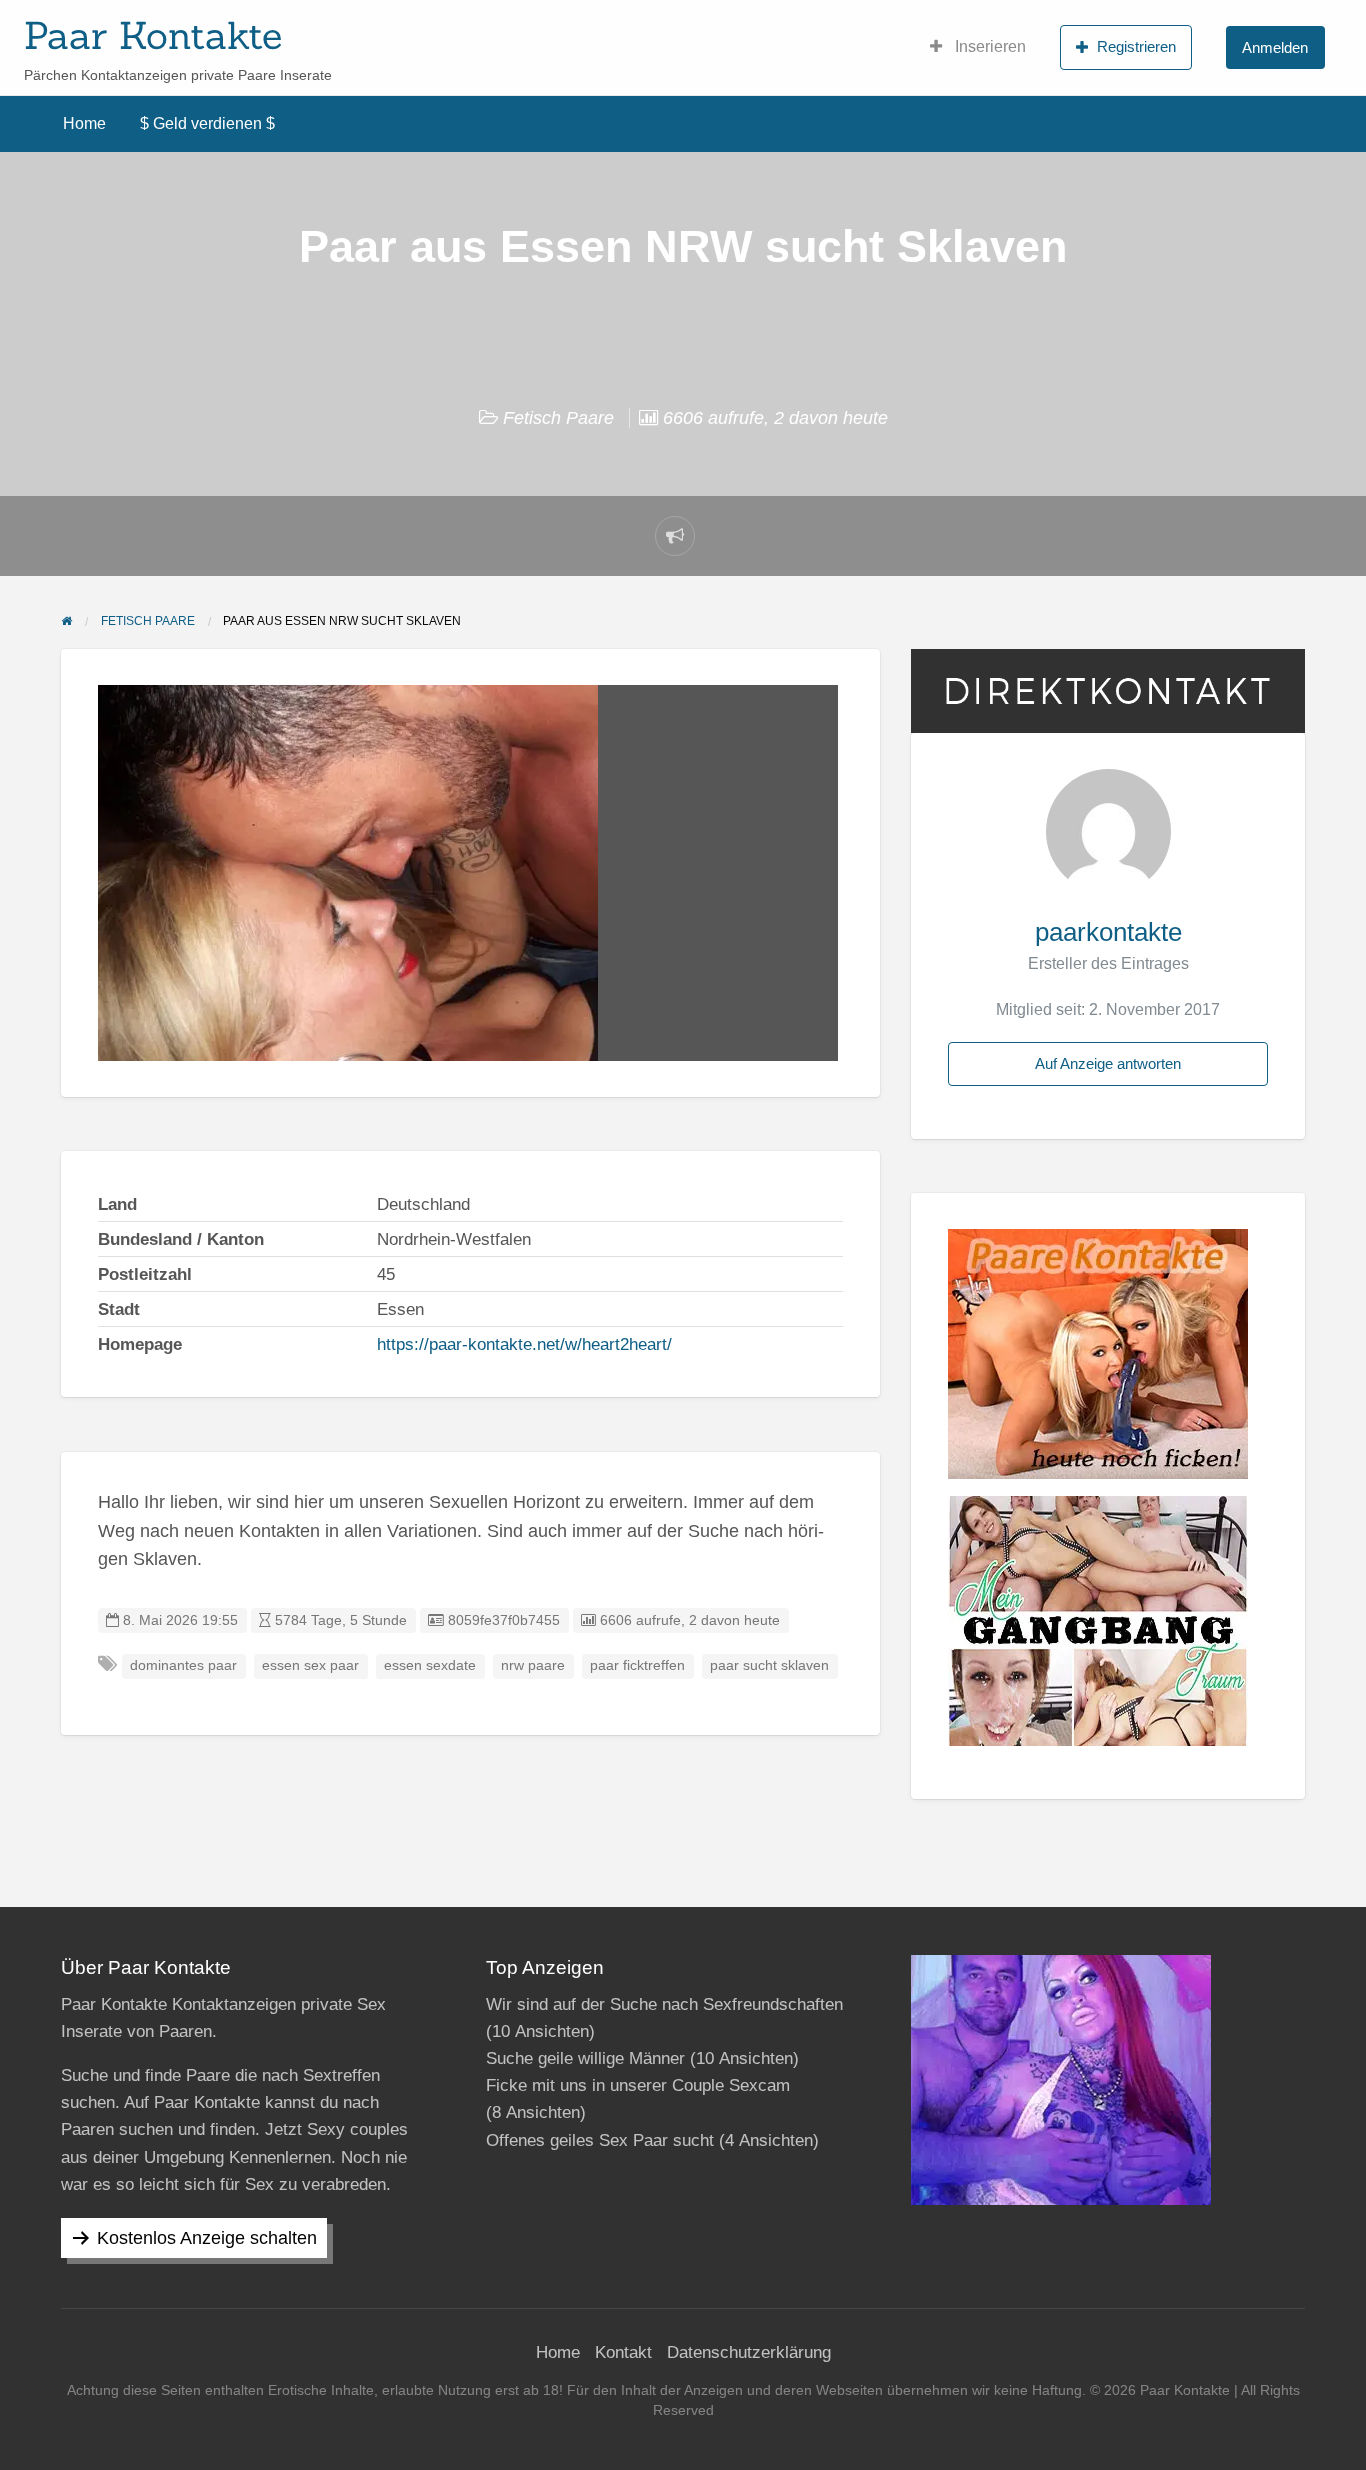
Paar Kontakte (153, 35)
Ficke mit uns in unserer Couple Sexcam (638, 2085)
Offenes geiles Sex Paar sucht (600, 2140)
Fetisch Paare (558, 418)
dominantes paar (183, 1665)
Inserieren (988, 46)
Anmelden (1275, 47)
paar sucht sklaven (769, 1665)
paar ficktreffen (637, 1665)
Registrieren (1136, 46)
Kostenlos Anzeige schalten (207, 2238)
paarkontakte (1108, 932)
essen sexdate (430, 1665)
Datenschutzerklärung (749, 2352)
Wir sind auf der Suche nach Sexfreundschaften (664, 2004)
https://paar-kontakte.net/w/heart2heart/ (524, 1344)
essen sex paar (310, 1665)
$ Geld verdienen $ (207, 123)
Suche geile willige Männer (585, 2058)
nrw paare (533, 1665)
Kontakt (623, 2352)
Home (84, 123)
